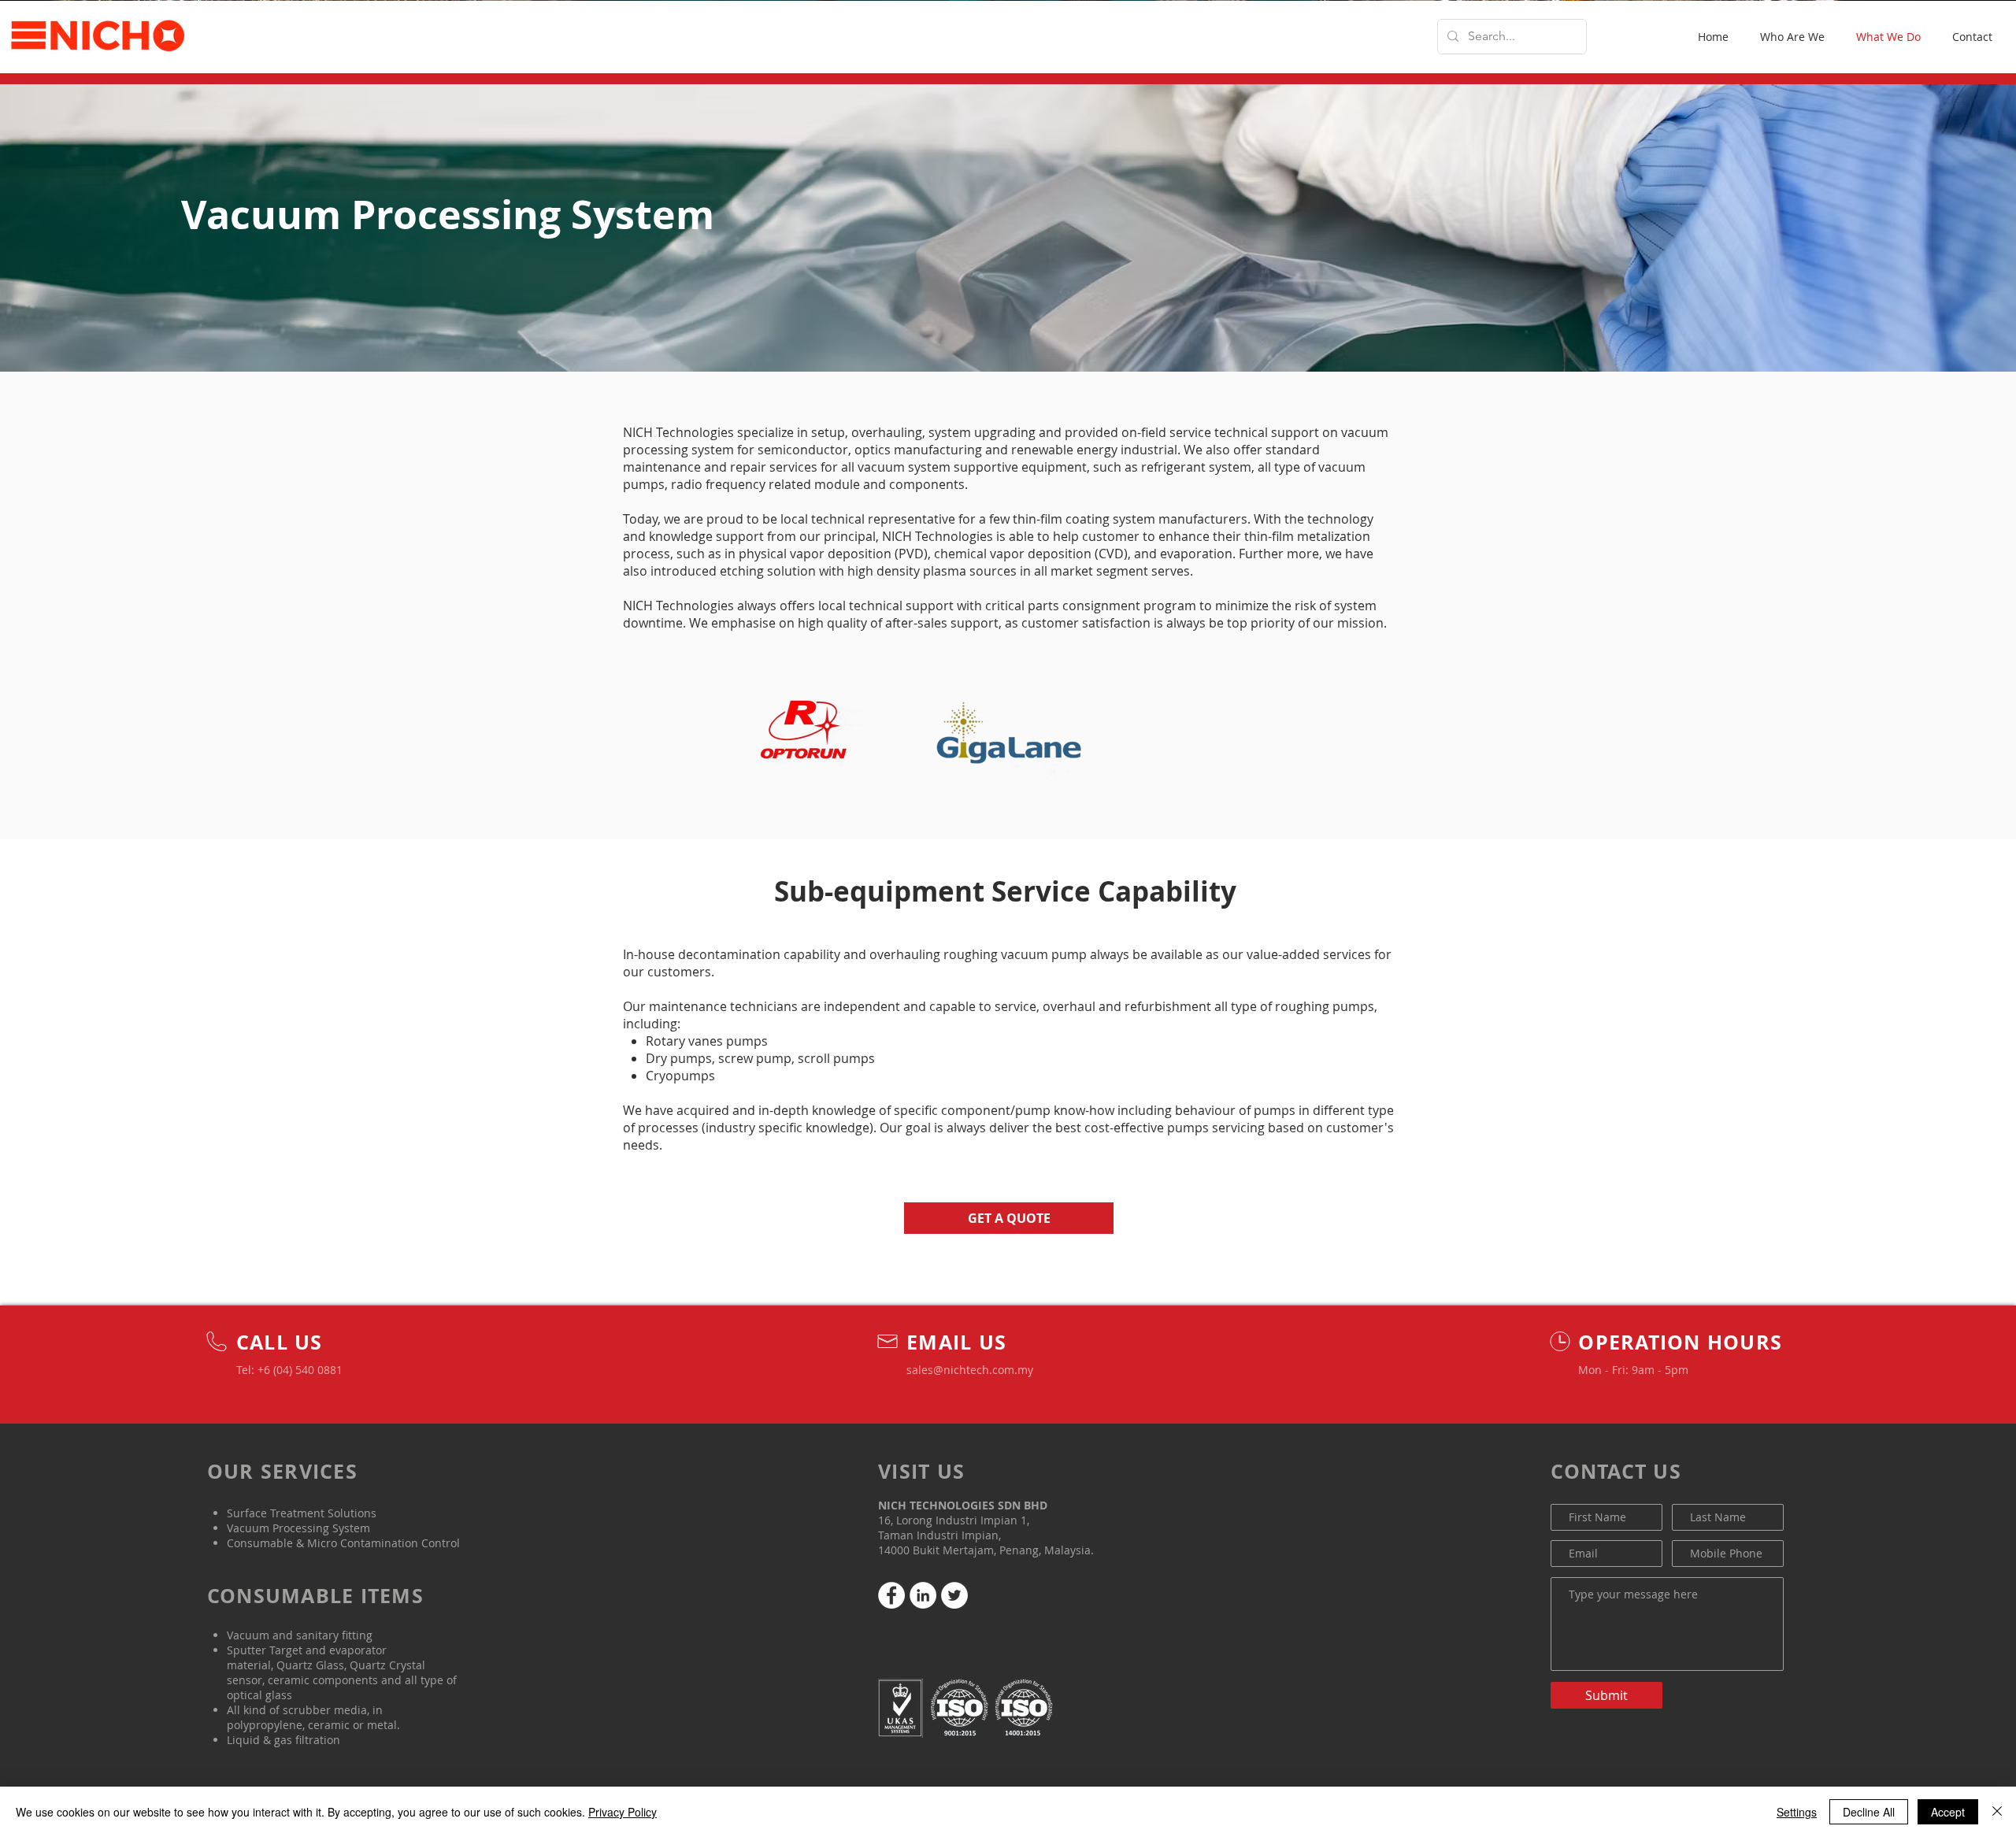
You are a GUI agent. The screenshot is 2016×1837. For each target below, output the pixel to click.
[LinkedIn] (923, 1595)
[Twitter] (954, 1595)
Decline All (1869, 1812)
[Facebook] (891, 1595)
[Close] (1997, 1812)
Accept (1948, 1812)
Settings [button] (1797, 1812)
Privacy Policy (623, 1812)
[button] (1009, 1218)
